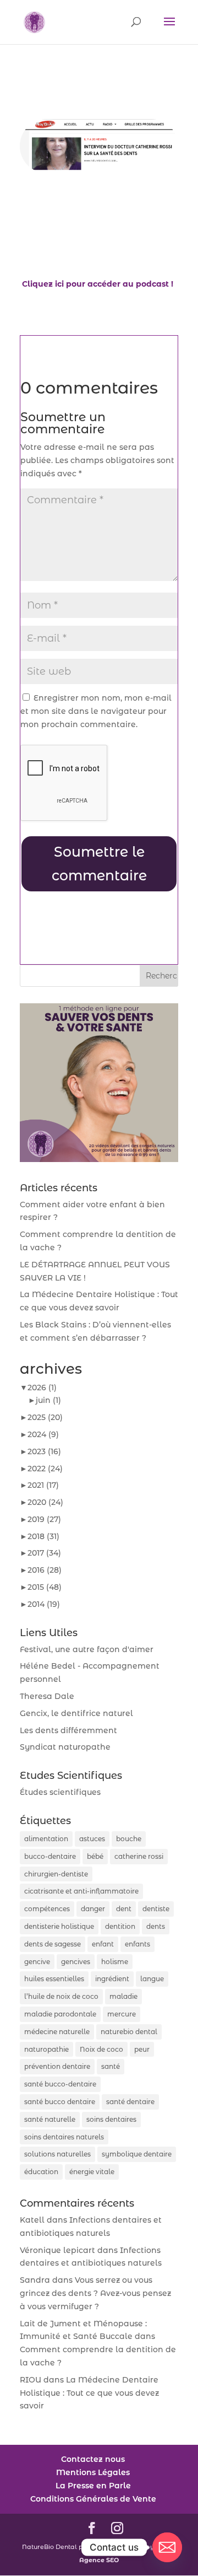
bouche (129, 1839)
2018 (43, 1536)
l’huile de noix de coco (61, 1996)
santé (111, 2066)
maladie (123, 1996)
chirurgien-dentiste (56, 1874)
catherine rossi (139, 1856)
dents (156, 1926)
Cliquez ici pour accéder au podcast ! (98, 284)
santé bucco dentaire (60, 2102)
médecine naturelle (57, 2032)
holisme (115, 1962)
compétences (47, 1909)
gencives (76, 1962)
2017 (44, 1553)
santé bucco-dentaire (60, 2084)
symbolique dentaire (137, 2154)
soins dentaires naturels (64, 2137)
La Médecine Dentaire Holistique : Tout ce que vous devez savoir (89, 2393)
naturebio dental (129, 2032)
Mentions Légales (93, 2472)
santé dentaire (130, 2102)
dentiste (156, 1909)
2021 (43, 1485)
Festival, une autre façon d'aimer (87, 1649)
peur (142, 2049)
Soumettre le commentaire (99, 864)
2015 (45, 1587)
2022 (45, 1469)
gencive (37, 1962)
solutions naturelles (57, 2154)
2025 (45, 1417)
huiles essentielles (54, 1979)
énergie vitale (92, 2172)
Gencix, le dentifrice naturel (76, 1713)
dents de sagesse (53, 1944)
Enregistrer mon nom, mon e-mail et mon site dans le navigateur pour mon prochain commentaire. (96, 711)
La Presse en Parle (93, 2486)
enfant (103, 1944)
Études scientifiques (60, 1792)
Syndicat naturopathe (65, 1747)
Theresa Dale (47, 1696)
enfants (137, 1944)
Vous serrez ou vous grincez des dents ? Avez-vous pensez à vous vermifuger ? (95, 2293)
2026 (42, 1388)
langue (152, 1979)
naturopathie (46, 2049)
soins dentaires (111, 2119)
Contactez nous (93, 2459)
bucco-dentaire (50, 1856)
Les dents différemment (68, 1730)
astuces (92, 1839)
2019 (44, 1519)
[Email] (167, 2547)
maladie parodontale (60, 2014)
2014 (44, 1604)
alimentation (46, 1839)
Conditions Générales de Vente (93, 2499)
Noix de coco (101, 2049)
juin (48, 1400)
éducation (41, 2172)
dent (124, 1909)
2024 (43, 1434)
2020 (45, 1502)
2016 (45, 1570)
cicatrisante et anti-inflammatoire (81, 1891)
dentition (120, 1926)
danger (93, 1909)
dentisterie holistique (59, 1926)
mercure (122, 2014)
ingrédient (112, 1979)
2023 (44, 1451)
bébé (95, 1856)
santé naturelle (50, 2119)
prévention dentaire (57, 2066)
